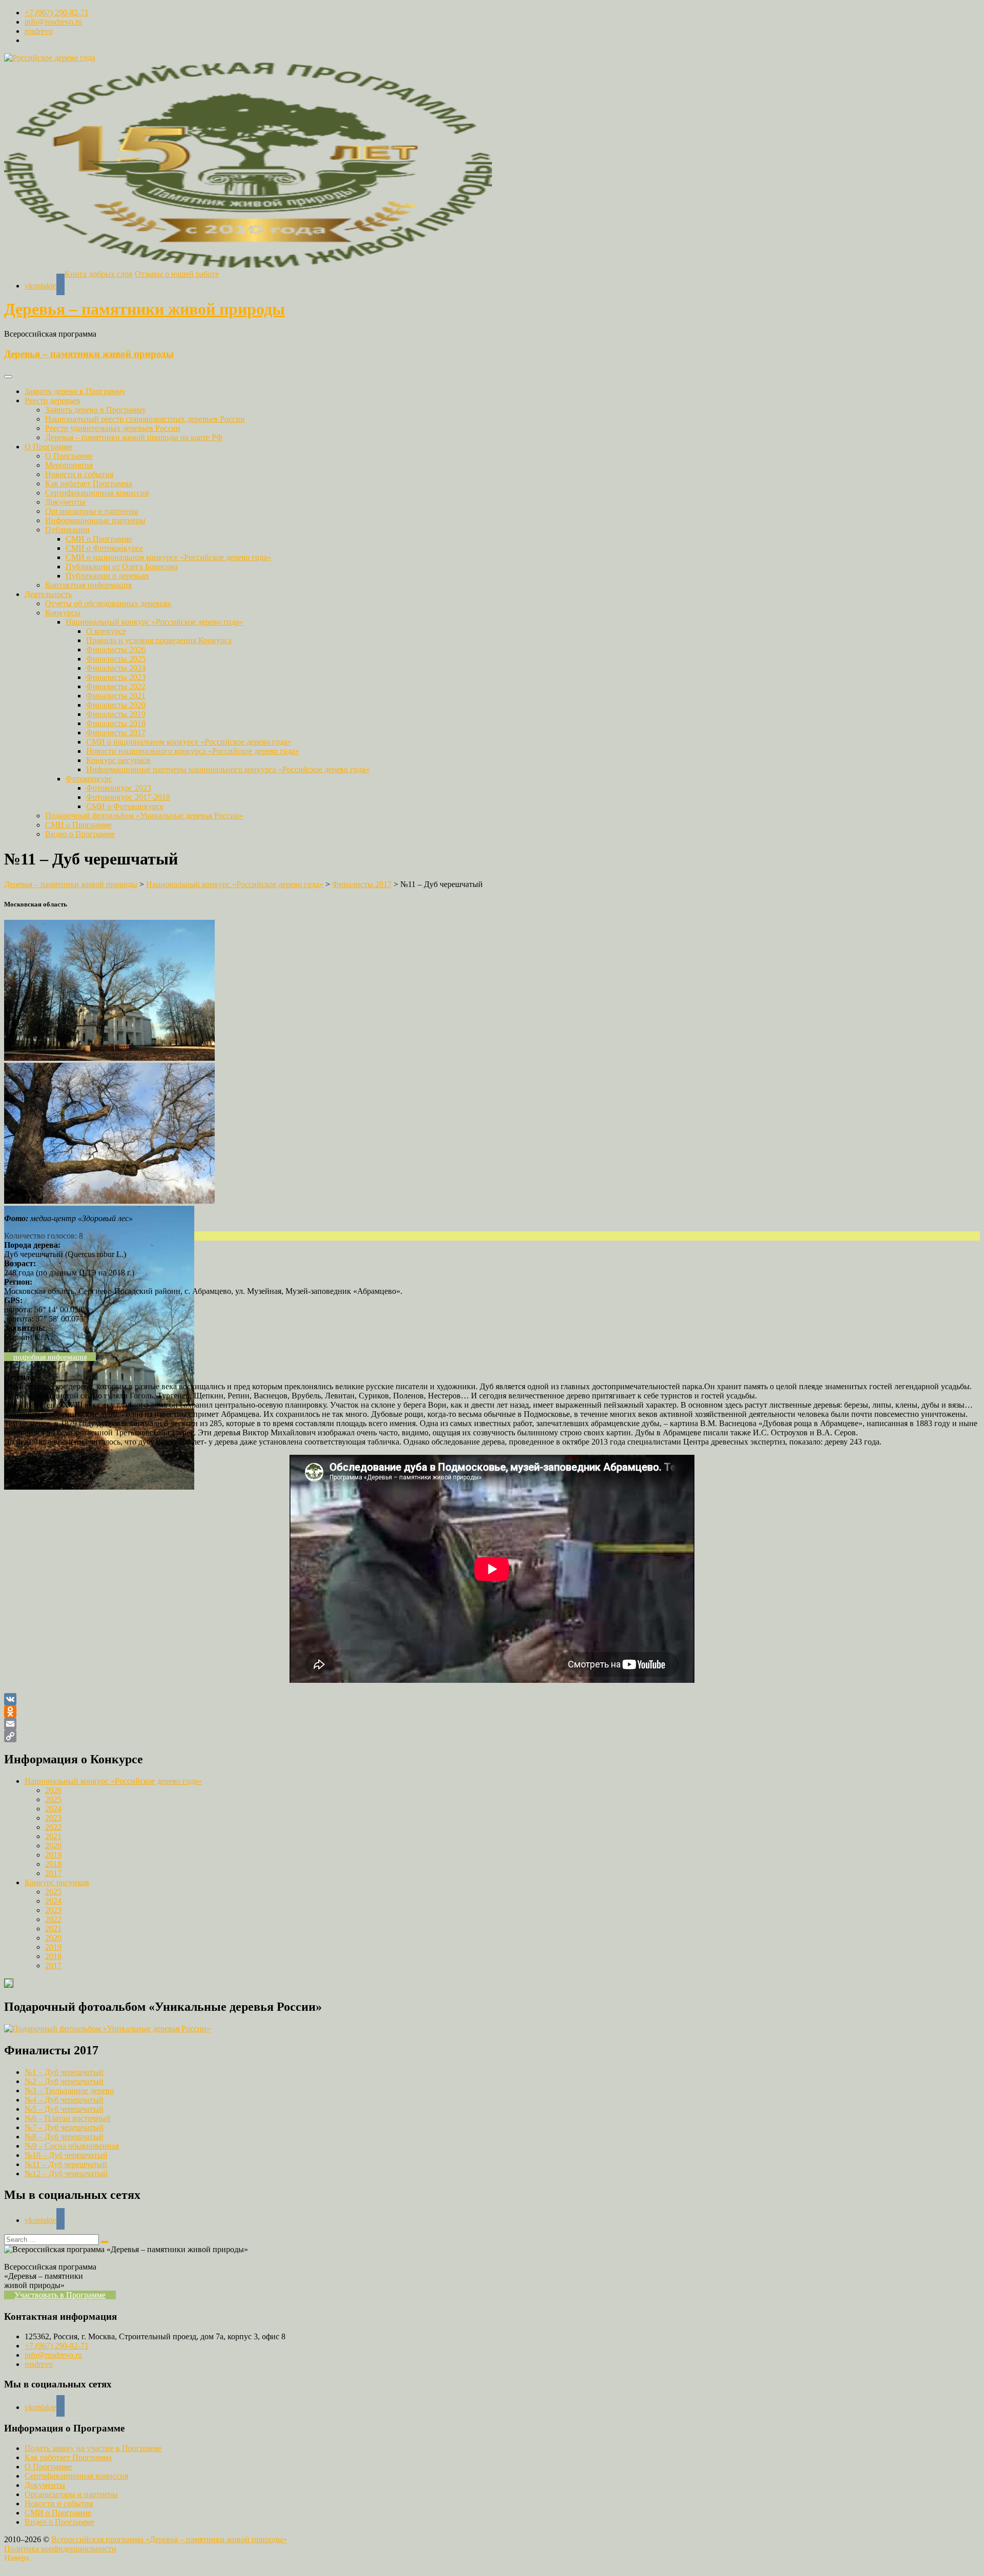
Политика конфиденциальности (60, 2549)
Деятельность (48, 594)
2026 (53, 1790)
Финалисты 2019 (116, 714)
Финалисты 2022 (116, 686)
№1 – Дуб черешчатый (64, 2072)
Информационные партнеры (95, 520)
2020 (53, 1846)
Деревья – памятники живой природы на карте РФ (134, 437)
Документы (65, 502)
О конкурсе (106, 631)
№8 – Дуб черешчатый (64, 2137)
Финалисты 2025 (116, 659)
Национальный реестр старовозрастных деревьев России (145, 419)
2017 (53, 1873)
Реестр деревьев (53, 400)
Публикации (67, 530)
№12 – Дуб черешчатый (66, 2173)
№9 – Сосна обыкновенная (72, 2146)
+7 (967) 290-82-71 (57, 13)
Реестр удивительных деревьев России (113, 428)
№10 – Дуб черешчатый (66, 2155)
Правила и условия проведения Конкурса (159, 640)
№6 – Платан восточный (68, 2118)
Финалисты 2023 (116, 677)
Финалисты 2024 (116, 668)
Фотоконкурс (89, 779)
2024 (53, 1809)
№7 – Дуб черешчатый (64, 2127)
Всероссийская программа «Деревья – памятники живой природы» (169, 2539)
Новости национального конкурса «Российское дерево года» (193, 751)
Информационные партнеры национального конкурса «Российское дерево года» (228, 769)
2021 (53, 1836)
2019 (53, 1855)
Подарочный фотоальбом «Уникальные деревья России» (144, 816)
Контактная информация (88, 585)
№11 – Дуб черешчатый (66, 2164)
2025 (53, 1799)
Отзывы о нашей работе (177, 274)
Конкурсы (63, 613)
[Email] (492, 1724)
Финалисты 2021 (116, 696)
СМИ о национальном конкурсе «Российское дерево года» (168, 557)
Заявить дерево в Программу (75, 391)
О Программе (48, 447)
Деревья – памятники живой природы (145, 309)
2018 (53, 1864)
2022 (53, 1827)
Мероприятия (69, 465)
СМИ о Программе (99, 539)
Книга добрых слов (99, 274)
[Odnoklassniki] (492, 1712)
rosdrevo (39, 31)
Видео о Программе (80, 834)
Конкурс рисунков (118, 760)
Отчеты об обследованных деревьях (108, 603)
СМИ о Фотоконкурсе (104, 548)
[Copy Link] (492, 1736)
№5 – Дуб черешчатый (64, 2109)
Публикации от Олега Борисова (122, 566)
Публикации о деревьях (107, 576)
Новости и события (79, 474)
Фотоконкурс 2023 (119, 788)
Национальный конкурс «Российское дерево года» (154, 622)
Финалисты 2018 (116, 723)
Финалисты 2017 (116, 733)
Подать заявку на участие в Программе (93, 2448)
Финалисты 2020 (116, 705)
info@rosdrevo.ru (53, 22)
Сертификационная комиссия (97, 493)
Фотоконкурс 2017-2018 (128, 797)
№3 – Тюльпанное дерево (69, 2090)
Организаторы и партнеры (92, 511)
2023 (53, 1818)
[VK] (492, 1699)
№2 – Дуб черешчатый (64, 2081)
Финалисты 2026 (116, 650)
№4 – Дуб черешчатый (64, 2100)
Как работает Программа (89, 483)
